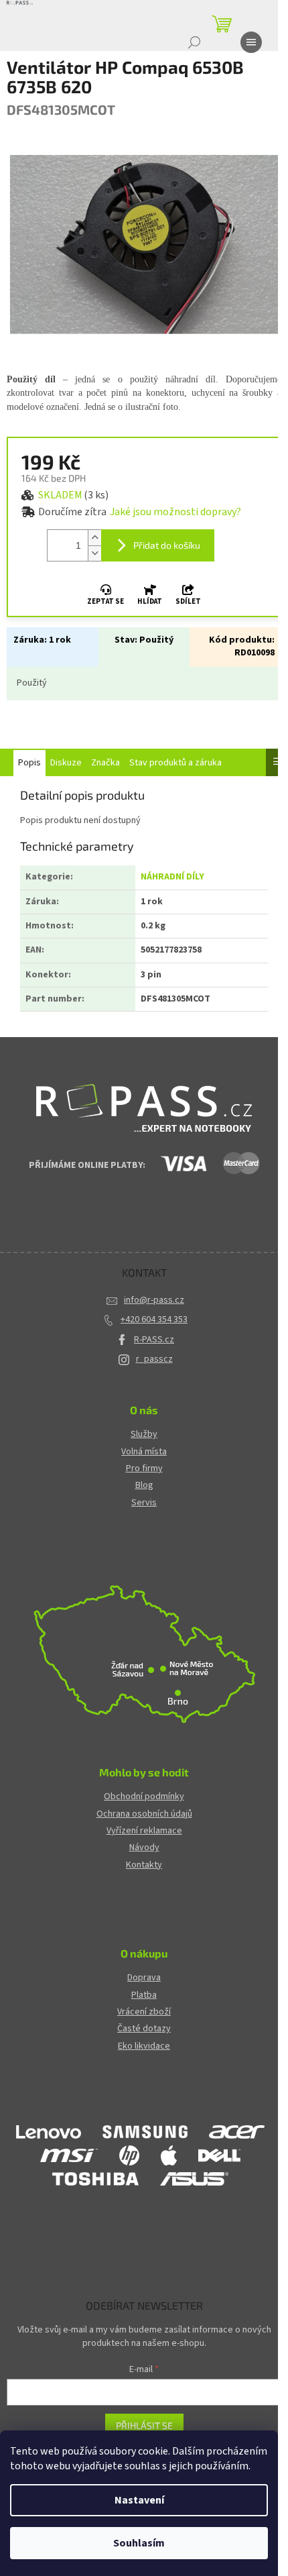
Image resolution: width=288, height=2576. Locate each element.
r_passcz (154, 1359)
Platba (144, 1995)
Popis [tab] (29, 763)
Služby (144, 1435)
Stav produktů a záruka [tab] (175, 763)
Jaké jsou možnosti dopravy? (175, 512)
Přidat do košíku (167, 545)
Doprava (144, 1978)
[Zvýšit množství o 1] (94, 538)
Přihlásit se (144, 2425)
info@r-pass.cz (154, 1300)
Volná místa (144, 1452)
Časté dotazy (144, 2029)
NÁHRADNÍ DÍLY (172, 877)
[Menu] (251, 42)
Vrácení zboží (144, 2012)
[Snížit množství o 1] (94, 553)
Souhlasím (139, 2543)
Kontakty (144, 1865)
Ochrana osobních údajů (144, 1814)
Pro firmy (144, 1469)
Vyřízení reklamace (144, 1831)
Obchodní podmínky (144, 1797)
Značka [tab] (105, 763)
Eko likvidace (144, 2046)
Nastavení (139, 2500)
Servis (144, 1503)
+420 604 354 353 (154, 1320)
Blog (144, 1486)
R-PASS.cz (154, 1340)
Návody (144, 1848)
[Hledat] (194, 42)
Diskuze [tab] (66, 763)
